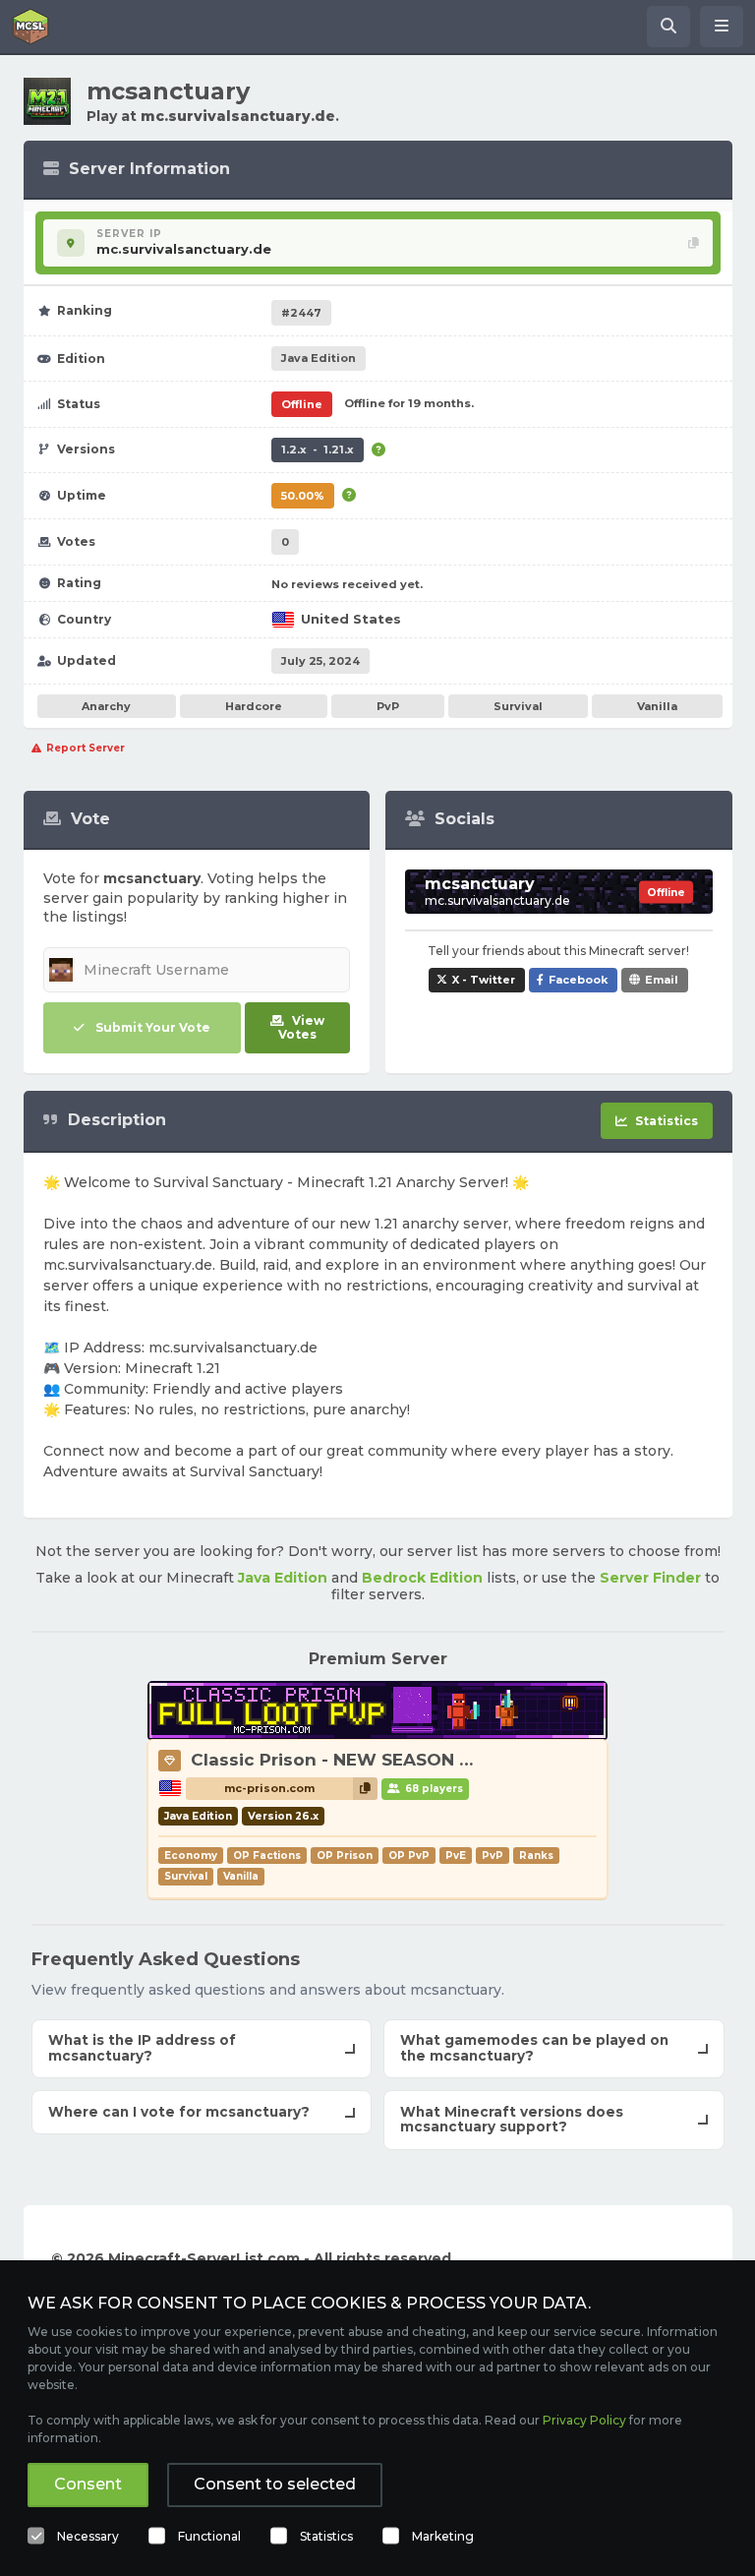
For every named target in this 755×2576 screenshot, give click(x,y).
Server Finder (650, 1578)
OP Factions (267, 1856)
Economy (191, 1856)
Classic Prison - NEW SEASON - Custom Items (393, 1760)
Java (319, 358)
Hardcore (254, 706)
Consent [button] (88, 2484)
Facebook (578, 980)
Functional (209, 2536)
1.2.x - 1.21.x (318, 449)
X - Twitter (484, 980)
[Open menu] (722, 27)
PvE (456, 1856)
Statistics (326, 2536)
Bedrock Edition (422, 1578)
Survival (518, 706)
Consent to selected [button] (275, 2484)
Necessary (88, 2536)
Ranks (536, 1856)
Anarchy (106, 706)
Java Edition (283, 1578)
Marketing (443, 2536)
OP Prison (345, 1856)
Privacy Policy (584, 2420)
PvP (388, 706)
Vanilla (657, 706)
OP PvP (409, 1856)
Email (662, 980)
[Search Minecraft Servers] (668, 27)
